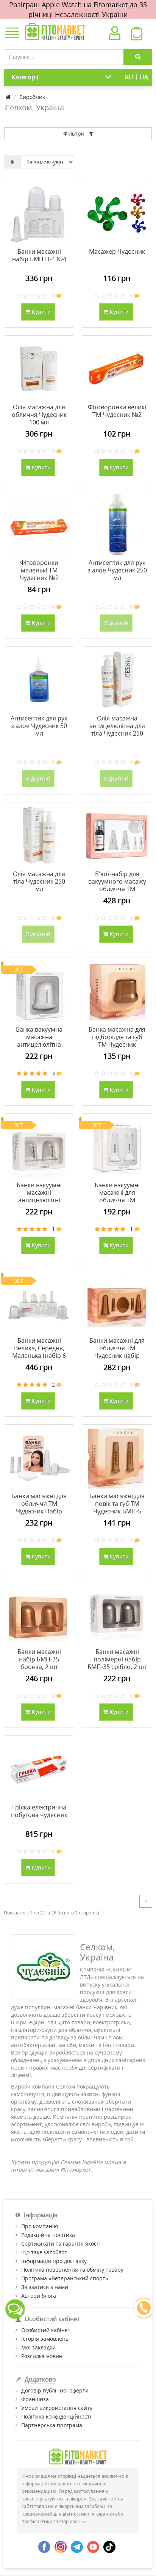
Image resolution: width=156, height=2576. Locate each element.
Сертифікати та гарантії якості (61, 2244)
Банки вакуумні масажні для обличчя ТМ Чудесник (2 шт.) (117, 1196)
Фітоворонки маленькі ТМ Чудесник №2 (39, 570)
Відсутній (116, 623)
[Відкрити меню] (12, 34)
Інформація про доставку (54, 2261)
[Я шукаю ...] (138, 57)
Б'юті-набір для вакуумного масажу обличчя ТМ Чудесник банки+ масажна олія (117, 889)
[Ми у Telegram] (77, 2546)
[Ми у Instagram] (61, 2546)
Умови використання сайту (57, 2408)
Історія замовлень (45, 2339)
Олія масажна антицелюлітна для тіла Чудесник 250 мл (117, 730)
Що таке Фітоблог (44, 2252)
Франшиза (35, 2399)
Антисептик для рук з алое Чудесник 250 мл (117, 570)
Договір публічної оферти (55, 2390)
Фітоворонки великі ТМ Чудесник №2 (117, 411)
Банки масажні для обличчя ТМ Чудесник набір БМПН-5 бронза (117, 1352)
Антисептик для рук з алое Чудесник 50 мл (39, 726)
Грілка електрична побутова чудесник (39, 1811)
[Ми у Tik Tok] (109, 2546)
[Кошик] (137, 35)
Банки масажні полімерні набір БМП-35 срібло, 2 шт (117, 1659)
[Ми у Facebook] (44, 2546)
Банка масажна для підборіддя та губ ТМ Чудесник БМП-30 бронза (117, 1041)
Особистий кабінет (46, 2330)
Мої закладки (38, 2347)
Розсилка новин (42, 2356)
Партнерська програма (52, 2425)
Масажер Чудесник (117, 251)
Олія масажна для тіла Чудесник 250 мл (39, 881)
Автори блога (39, 2296)
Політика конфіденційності (56, 2416)
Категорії (25, 77)
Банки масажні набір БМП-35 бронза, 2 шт (39, 1659)
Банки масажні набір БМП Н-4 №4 (39, 255)
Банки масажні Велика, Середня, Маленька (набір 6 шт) (39, 1352)
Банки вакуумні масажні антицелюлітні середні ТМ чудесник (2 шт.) (39, 1200)
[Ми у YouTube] (93, 2546)
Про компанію (40, 2226)
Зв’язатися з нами (45, 2287)
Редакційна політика (48, 2235)
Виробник (32, 97)
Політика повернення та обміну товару (72, 2270)
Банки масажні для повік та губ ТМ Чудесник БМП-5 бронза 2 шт (117, 1507)
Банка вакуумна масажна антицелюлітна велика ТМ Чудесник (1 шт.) (39, 1044)
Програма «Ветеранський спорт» (65, 2278)
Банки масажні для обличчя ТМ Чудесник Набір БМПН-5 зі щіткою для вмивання (39, 1511)
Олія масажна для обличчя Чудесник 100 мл (39, 415)
